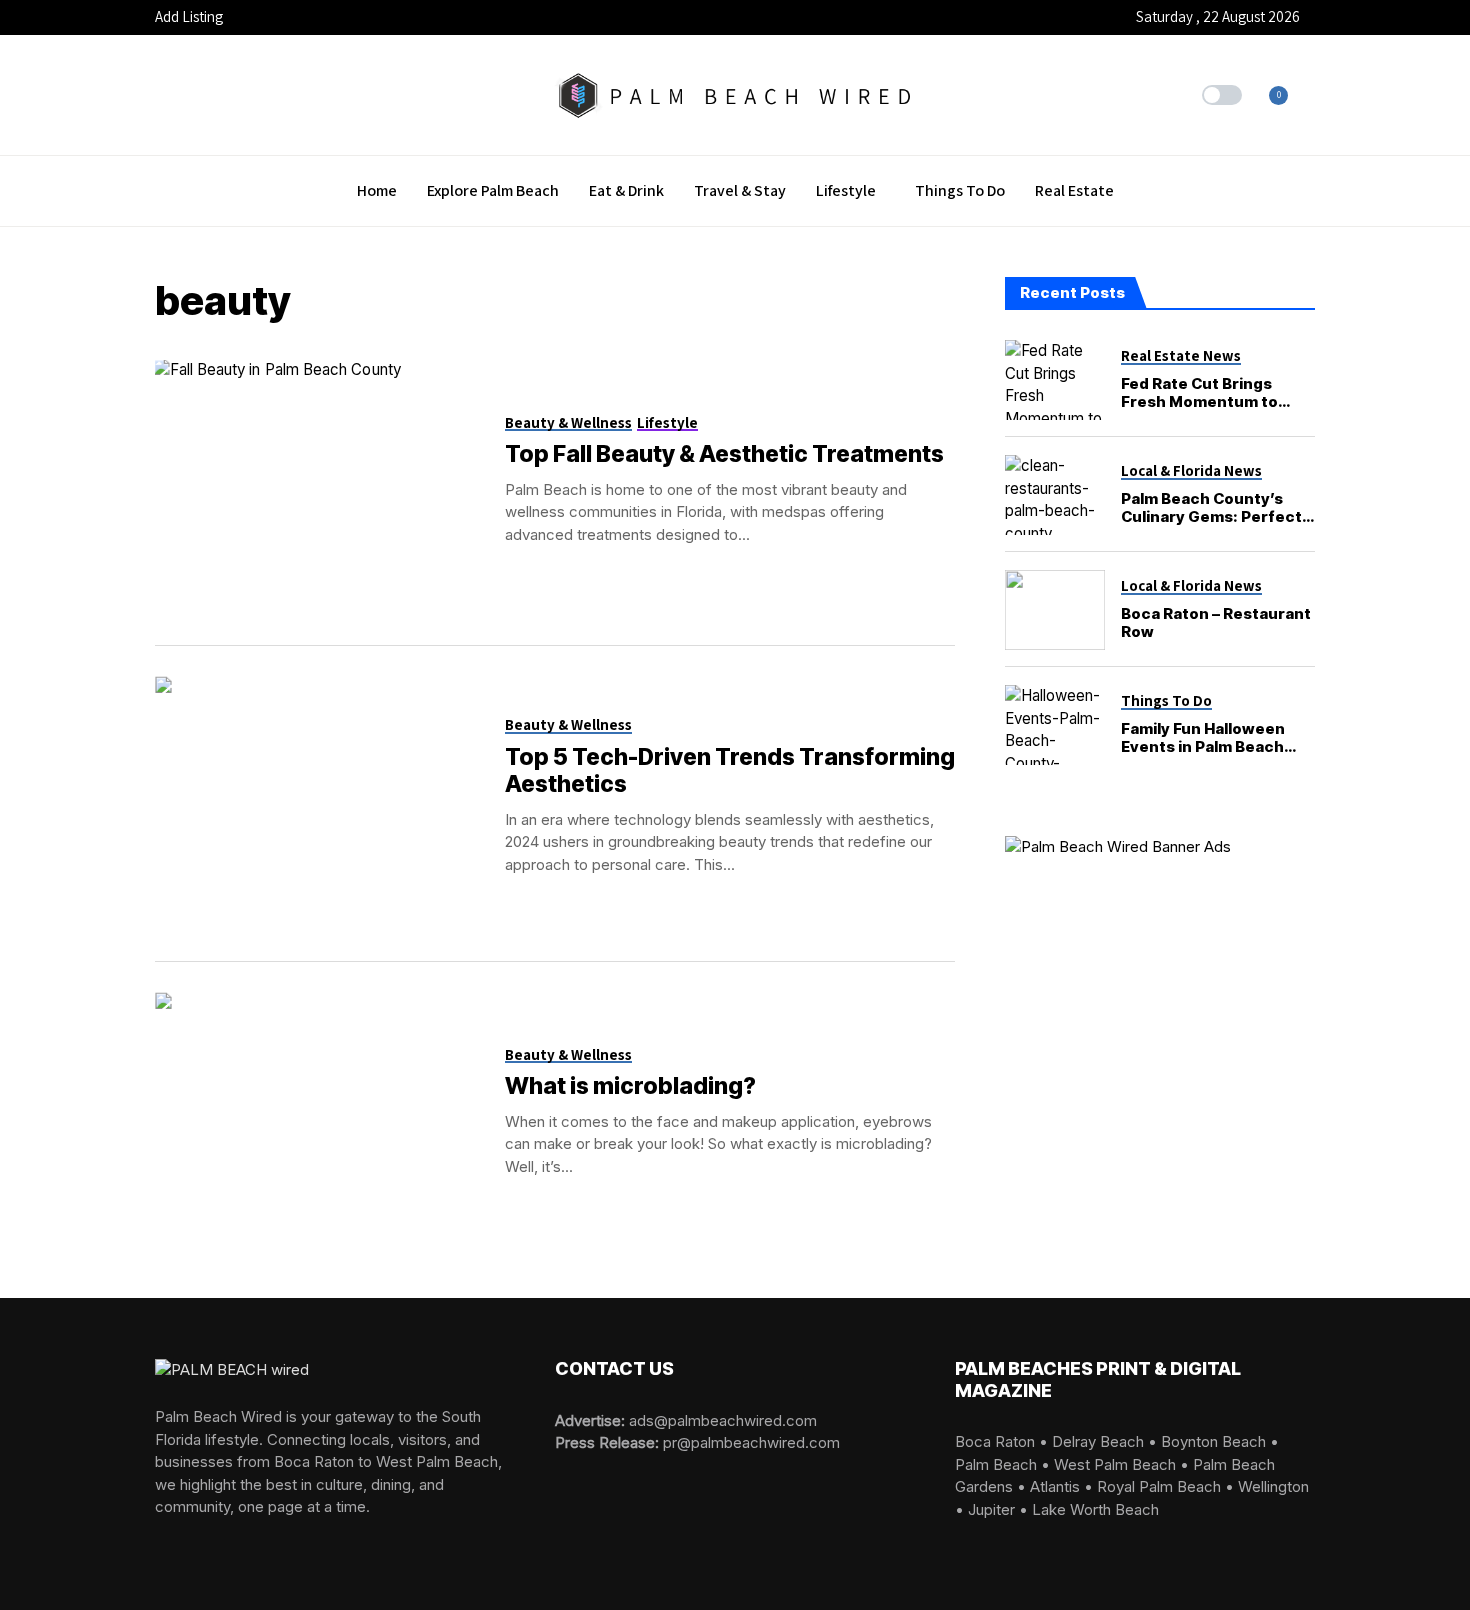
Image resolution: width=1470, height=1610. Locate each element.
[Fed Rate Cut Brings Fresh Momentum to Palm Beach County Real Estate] (1055, 380)
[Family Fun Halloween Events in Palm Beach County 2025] (1055, 725)
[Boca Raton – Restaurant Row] (1055, 610)
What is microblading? (630, 1086)
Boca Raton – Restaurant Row (1216, 622)
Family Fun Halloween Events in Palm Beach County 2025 (1203, 746)
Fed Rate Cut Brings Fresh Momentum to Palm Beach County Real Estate (1213, 410)
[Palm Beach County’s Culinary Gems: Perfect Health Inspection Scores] (1055, 495)
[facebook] (161, 1542)
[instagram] (190, 1542)
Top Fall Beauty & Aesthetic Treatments (724, 454)
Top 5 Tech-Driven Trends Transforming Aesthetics (730, 771)
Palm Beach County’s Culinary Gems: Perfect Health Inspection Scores (1211, 525)
